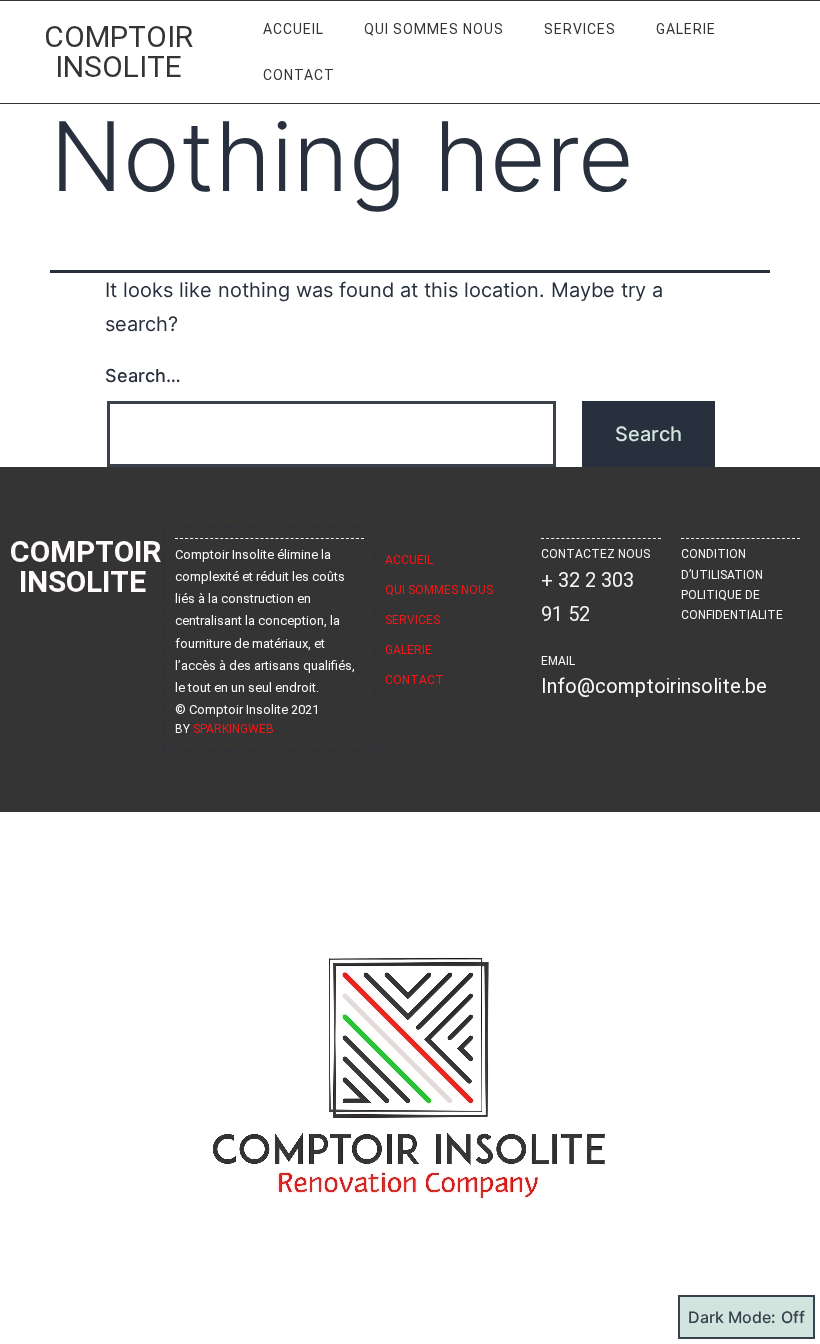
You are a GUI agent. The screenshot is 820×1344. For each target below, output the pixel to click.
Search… (143, 375)
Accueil (293, 29)
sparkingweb (233, 729)
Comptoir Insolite (118, 51)
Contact (299, 75)
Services (580, 29)
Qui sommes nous (434, 29)
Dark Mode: (732, 1317)
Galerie (686, 29)
